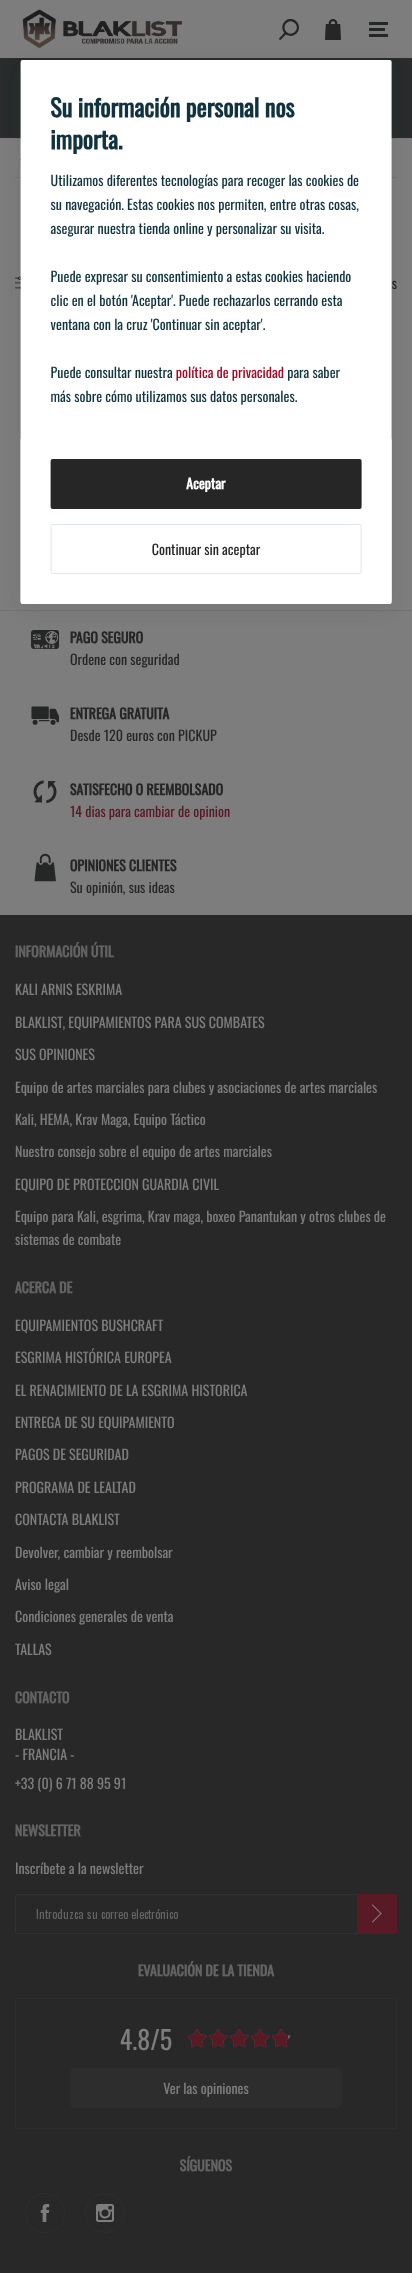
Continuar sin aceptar (206, 549)
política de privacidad (230, 372)
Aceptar (205, 483)
